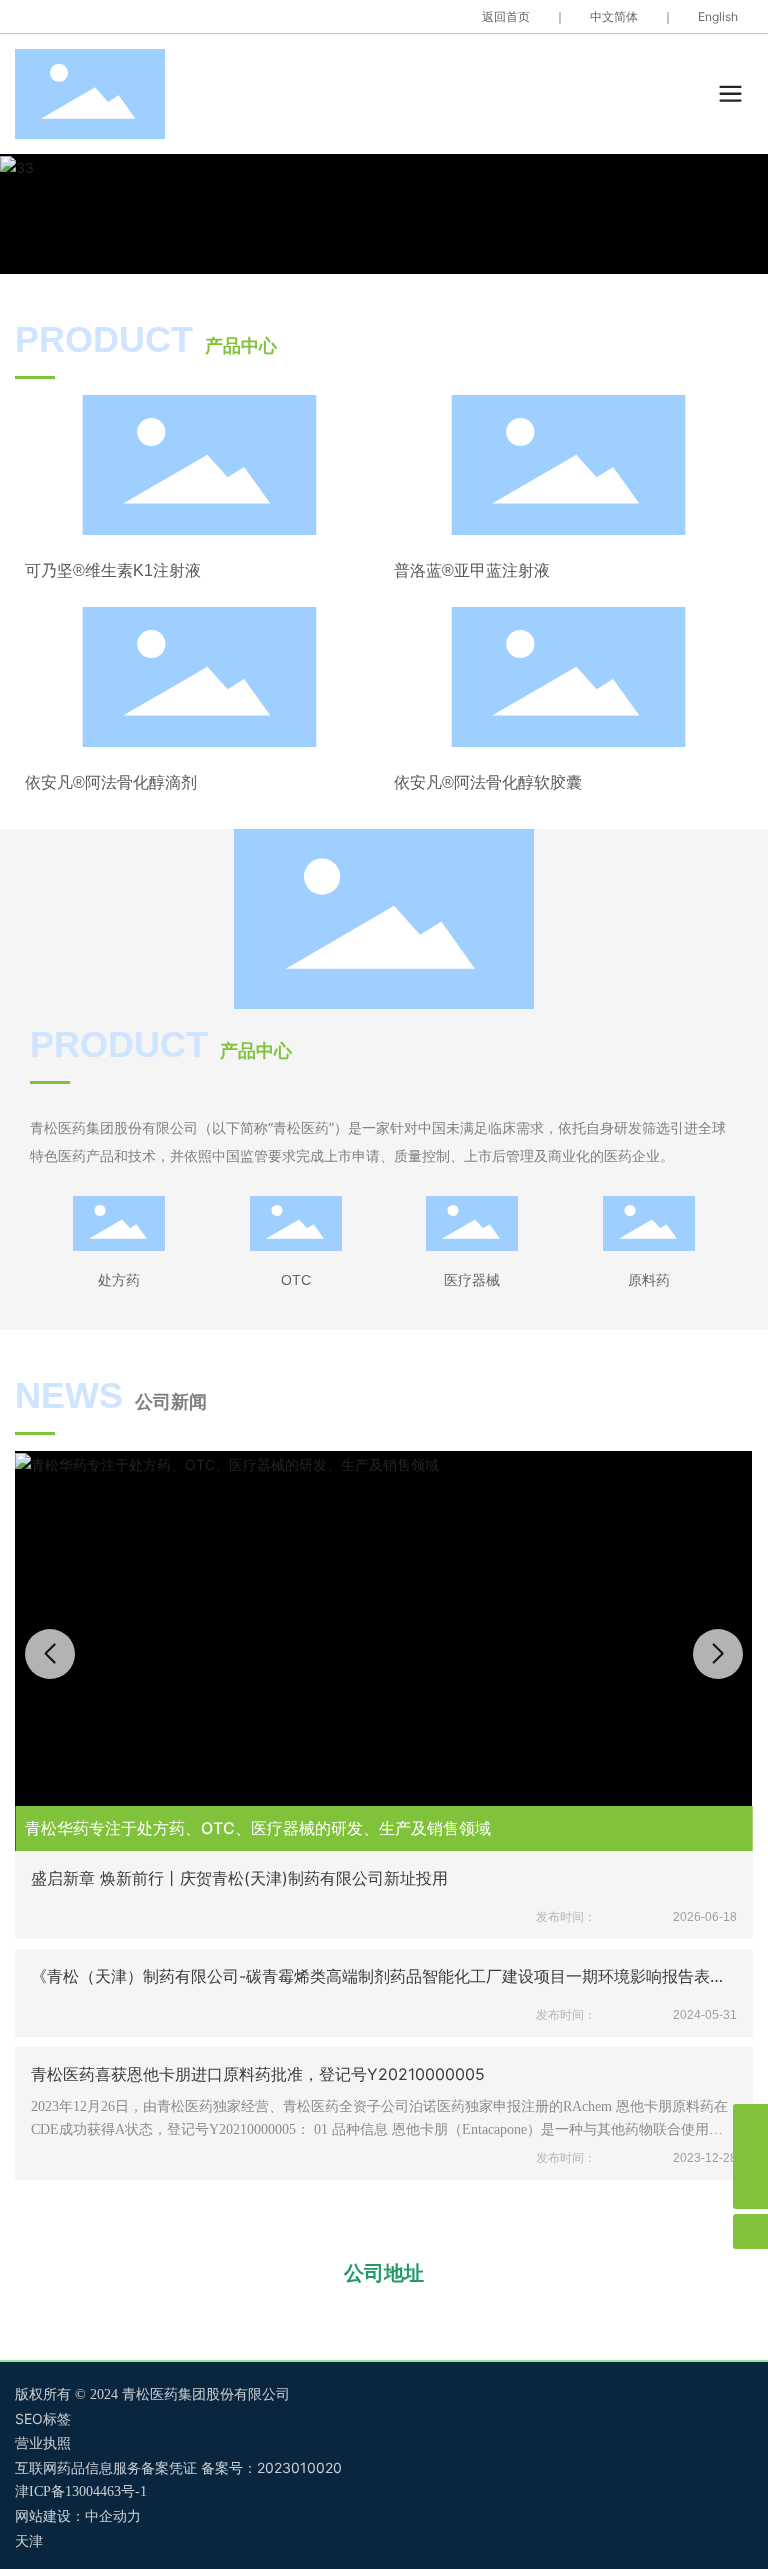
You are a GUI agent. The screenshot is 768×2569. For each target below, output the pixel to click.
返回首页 (506, 16)
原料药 (649, 1279)
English (718, 16)
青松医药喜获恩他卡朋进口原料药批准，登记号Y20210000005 (258, 2074)
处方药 (119, 1279)
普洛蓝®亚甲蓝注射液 (472, 570)
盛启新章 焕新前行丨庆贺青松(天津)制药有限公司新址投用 (239, 1878)
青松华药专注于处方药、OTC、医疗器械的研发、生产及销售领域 (258, 1828)
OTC (296, 1280)
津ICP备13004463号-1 (81, 2491)
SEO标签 (43, 2418)
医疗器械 (472, 1279)
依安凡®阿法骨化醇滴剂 (111, 782)
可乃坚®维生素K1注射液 (113, 570)
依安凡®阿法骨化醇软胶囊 (488, 782)
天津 (29, 2541)
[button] (718, 1654)
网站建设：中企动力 (78, 2516)
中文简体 (614, 16)
